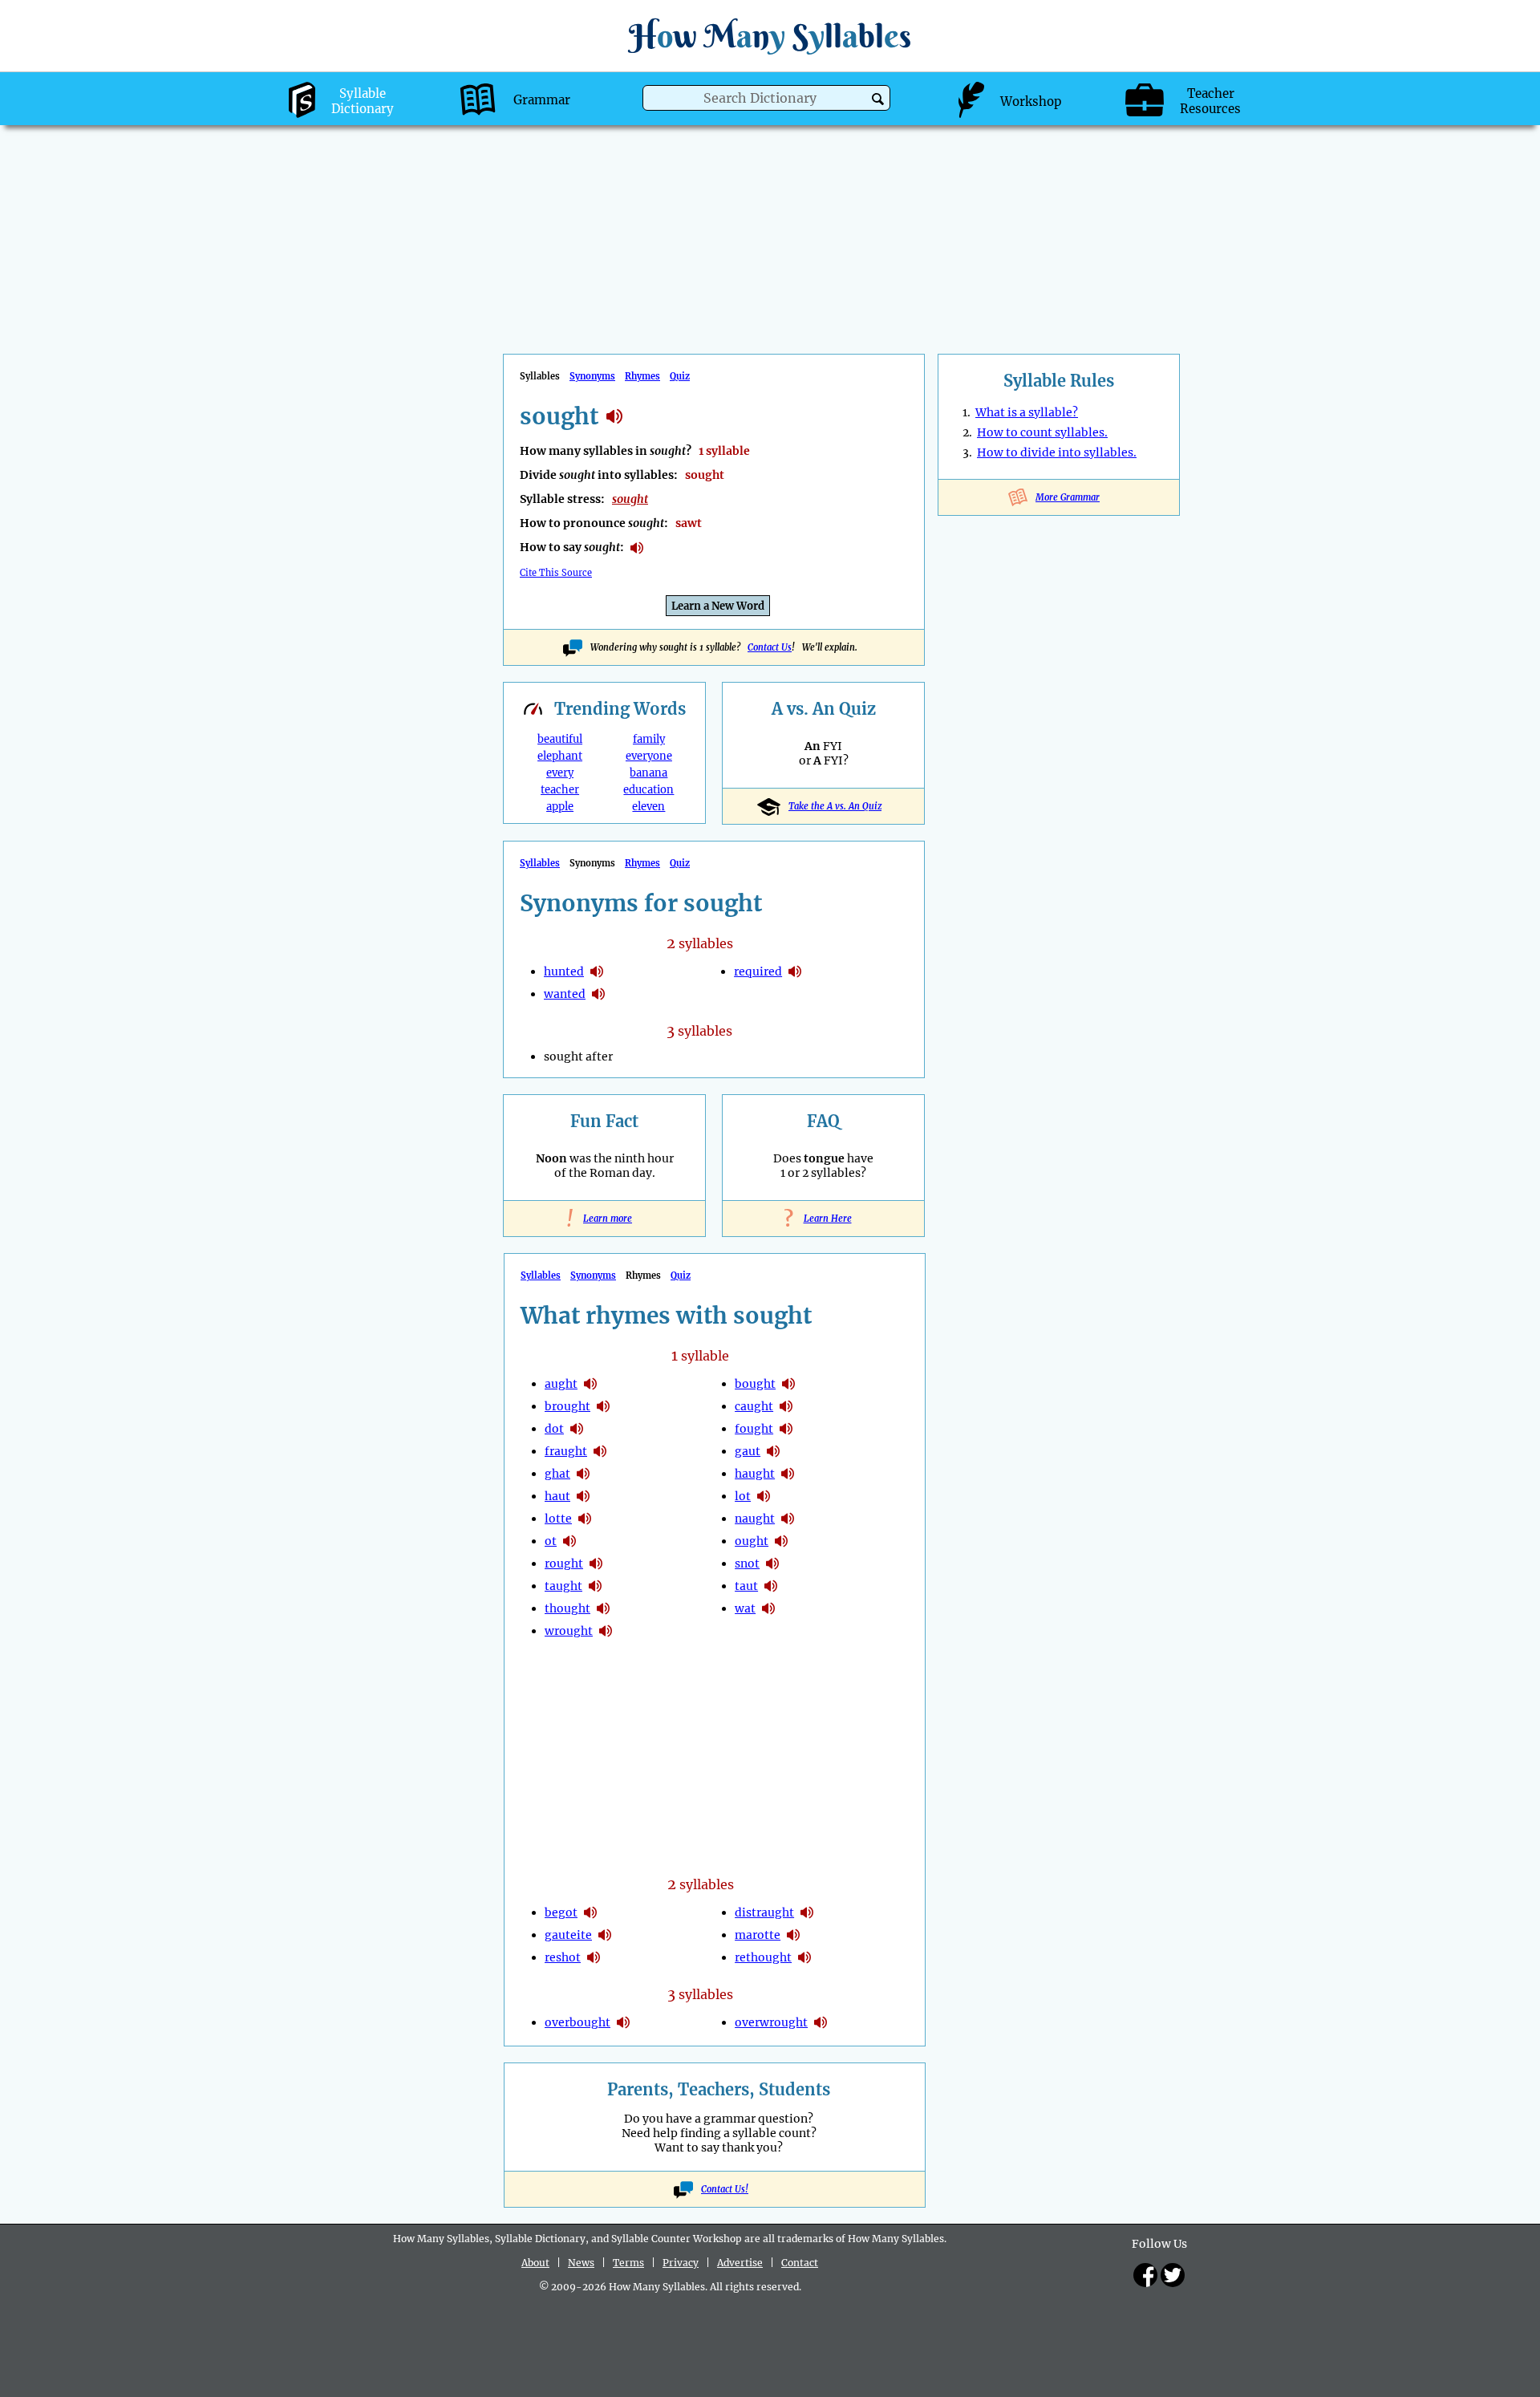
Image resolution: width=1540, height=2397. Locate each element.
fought (754, 1429)
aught (561, 1384)
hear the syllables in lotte (585, 1519)
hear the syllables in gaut (773, 1451)
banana (648, 773)
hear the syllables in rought (596, 1564)
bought (755, 1384)
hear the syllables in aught (590, 1384)
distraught (764, 1912)
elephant (560, 756)
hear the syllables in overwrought (821, 2022)
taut (746, 1586)
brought (567, 1406)
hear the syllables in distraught (807, 1912)
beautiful (560, 739)
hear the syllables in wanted (598, 994)
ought (752, 1541)
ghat (557, 1474)
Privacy (681, 2263)
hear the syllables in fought (786, 1429)
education (648, 790)
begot (561, 1912)
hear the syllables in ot (569, 1541)
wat (745, 1608)
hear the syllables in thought (603, 1608)
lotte (558, 1519)
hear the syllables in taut (771, 1586)
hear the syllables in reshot (594, 1957)
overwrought (771, 2022)
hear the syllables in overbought (623, 2022)
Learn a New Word (718, 606)
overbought (577, 2022)
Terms (628, 2263)
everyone (649, 756)
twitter (1173, 2275)
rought (564, 1564)
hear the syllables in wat (768, 1608)
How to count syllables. (1042, 432)
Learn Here (824, 1219)
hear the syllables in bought (788, 1384)
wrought (569, 1631)
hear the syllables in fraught (600, 1451)
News (581, 2263)
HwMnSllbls (770, 36)
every (560, 773)
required (758, 971)
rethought (763, 1957)
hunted (564, 971)
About (535, 2263)
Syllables (540, 863)
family (649, 739)
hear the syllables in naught (788, 1519)
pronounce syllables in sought (637, 548)
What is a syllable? (1027, 412)
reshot (563, 1957)
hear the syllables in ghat (583, 1474)
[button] (878, 99)
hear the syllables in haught (788, 1474)
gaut (748, 1451)
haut (557, 1496)
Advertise (740, 2263)
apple (560, 807)
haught (755, 1474)
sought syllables (614, 416)
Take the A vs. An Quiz (835, 806)
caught (754, 1406)
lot (743, 1496)
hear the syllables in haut (583, 1496)
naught (755, 1519)
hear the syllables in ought (781, 1541)
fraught (566, 1451)
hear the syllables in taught (595, 1586)
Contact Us (770, 647)
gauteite (568, 1935)
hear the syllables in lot (764, 1496)
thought (567, 1608)
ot (551, 1541)
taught (563, 1586)
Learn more (604, 1219)
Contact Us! (725, 2189)
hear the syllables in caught (786, 1406)
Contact (800, 2263)
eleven (648, 807)
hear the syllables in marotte (793, 1935)
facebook (1145, 2275)
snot (747, 1564)
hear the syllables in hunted (597, 971)
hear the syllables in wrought (606, 1631)
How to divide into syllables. (1057, 452)
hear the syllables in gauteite (605, 1935)
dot (554, 1429)
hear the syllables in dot (577, 1429)
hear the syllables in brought (603, 1406)
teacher (560, 790)
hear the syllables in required (795, 971)
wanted (565, 994)
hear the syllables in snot (772, 1564)
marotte (758, 1935)
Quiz (680, 376)
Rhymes (642, 376)
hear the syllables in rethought (804, 1957)
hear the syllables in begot (590, 1912)
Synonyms (592, 376)
